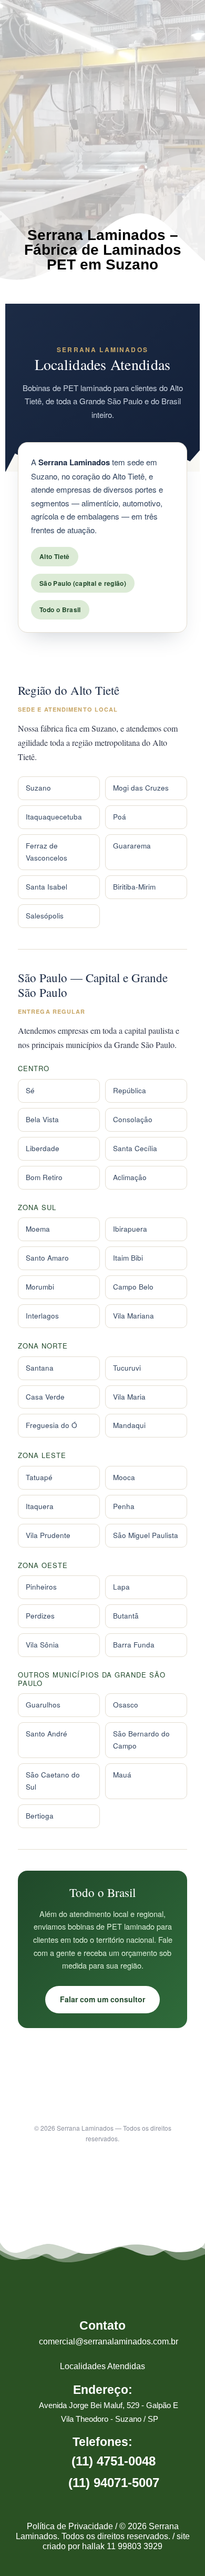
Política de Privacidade (70, 2526)
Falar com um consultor (102, 1999)
